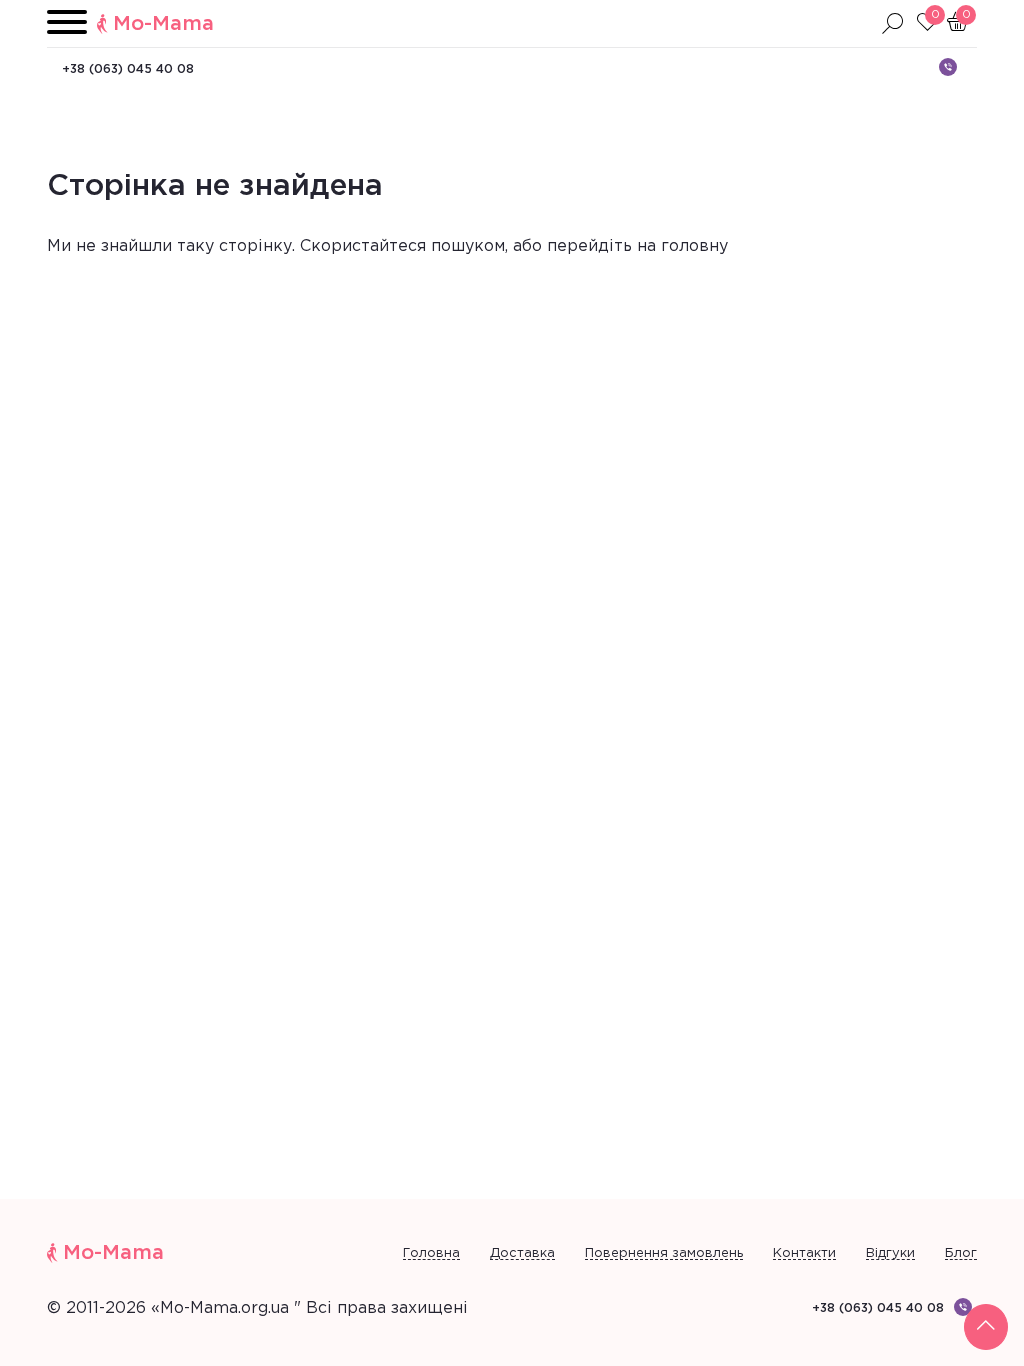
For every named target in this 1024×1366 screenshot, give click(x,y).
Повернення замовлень (664, 1253)
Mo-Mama (163, 24)
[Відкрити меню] (67, 23)
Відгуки (890, 1253)
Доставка (522, 1253)
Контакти (804, 1253)
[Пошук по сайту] (893, 24)
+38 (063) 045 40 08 (128, 69)
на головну (682, 246)
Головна (431, 1253)
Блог (961, 1253)
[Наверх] (986, 1327)
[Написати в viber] (948, 67)
